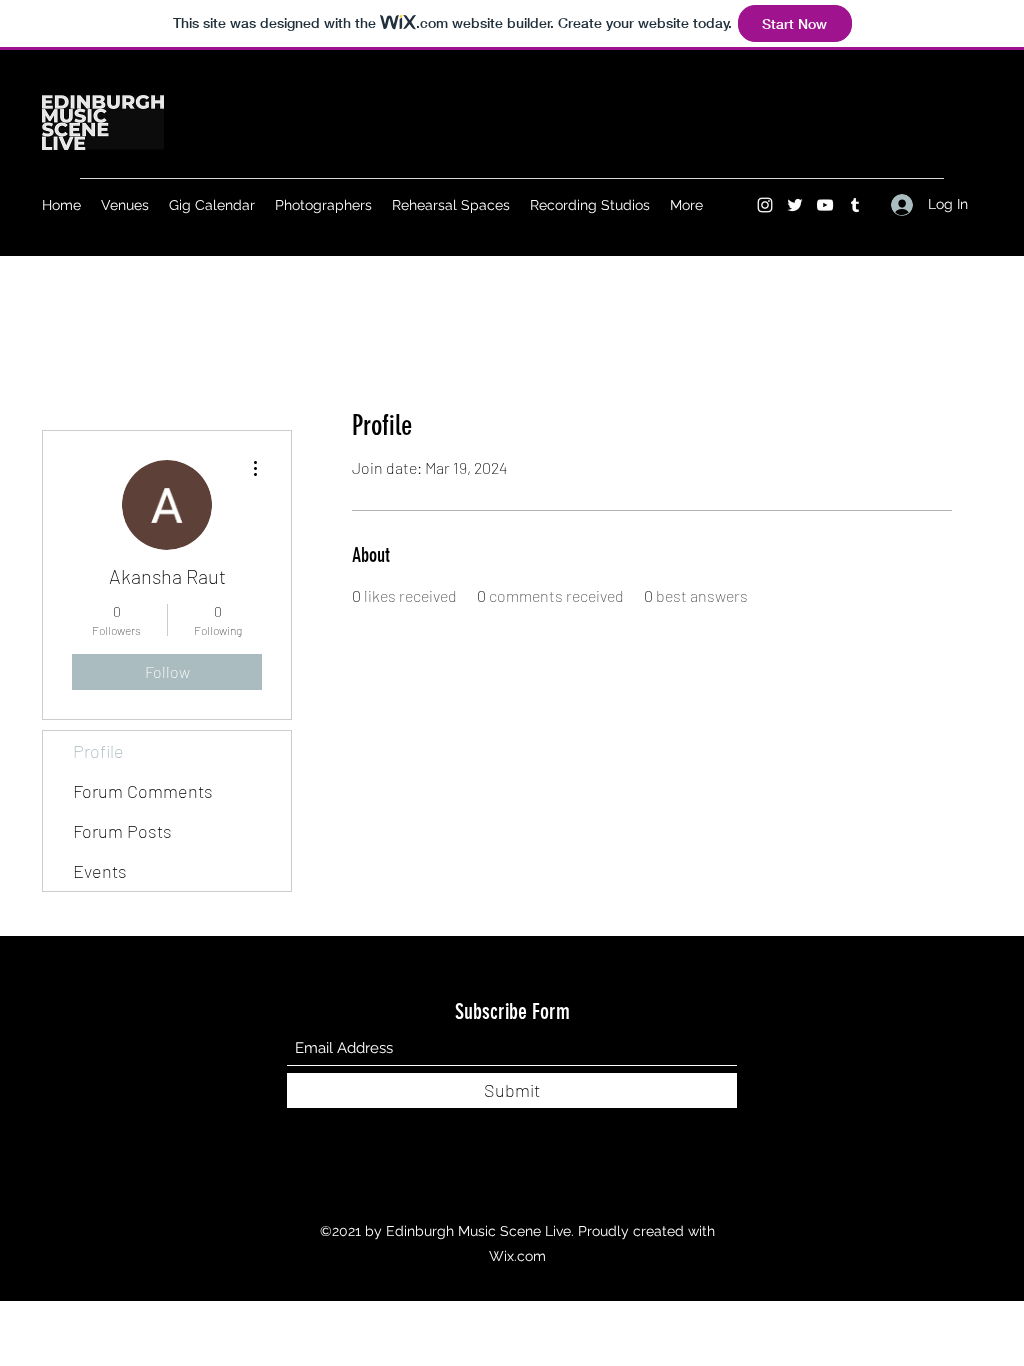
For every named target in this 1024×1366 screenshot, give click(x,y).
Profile (98, 751)
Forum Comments (143, 791)
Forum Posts (122, 831)
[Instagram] (765, 205)
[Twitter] (795, 205)
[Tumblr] (855, 205)
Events (100, 871)
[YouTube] (825, 205)
